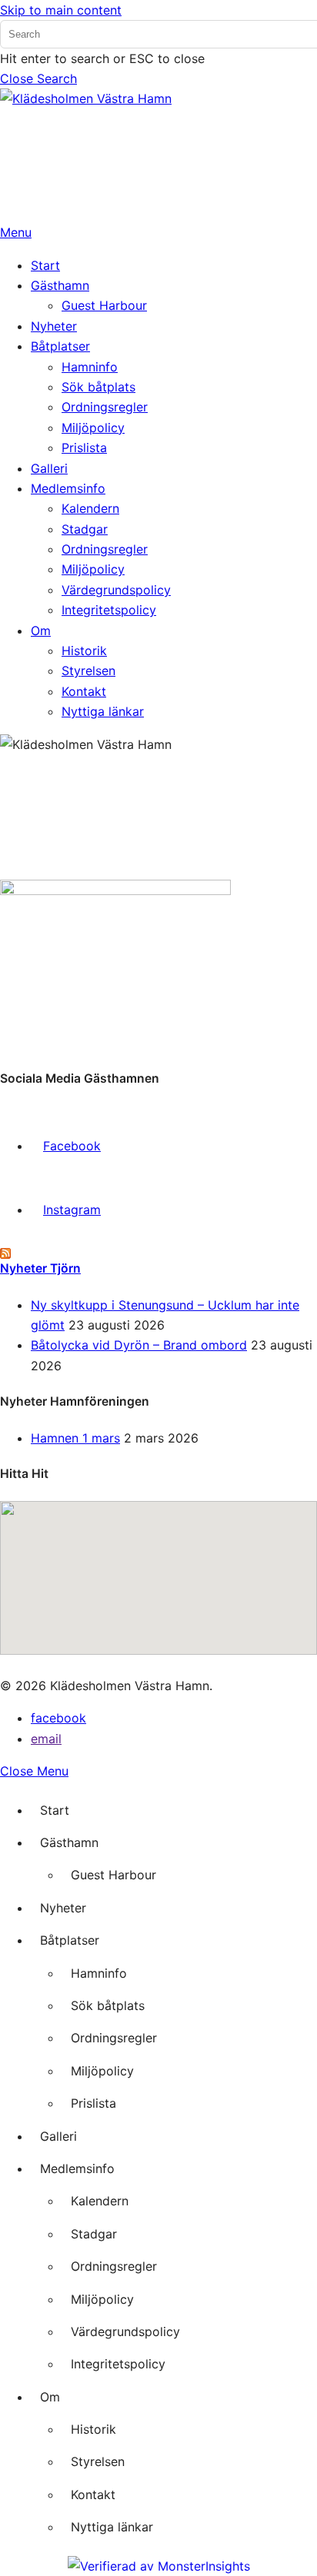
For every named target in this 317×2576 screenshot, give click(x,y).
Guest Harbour (113, 1875)
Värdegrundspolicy (125, 2331)
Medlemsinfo (77, 2168)
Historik (93, 2429)
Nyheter (63, 1908)
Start (55, 1810)
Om (50, 2397)
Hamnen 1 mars (75, 1438)
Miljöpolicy (102, 2071)
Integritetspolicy (118, 2364)
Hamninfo (99, 1973)
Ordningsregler (114, 2038)
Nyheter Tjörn (40, 1268)
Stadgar (94, 2234)
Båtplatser (70, 1940)
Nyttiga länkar (112, 2527)
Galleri (58, 2136)
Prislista (93, 2103)
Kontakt (93, 2494)
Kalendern (100, 2201)
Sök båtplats (108, 2005)
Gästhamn (69, 1842)
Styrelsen (98, 2461)
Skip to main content (61, 10)
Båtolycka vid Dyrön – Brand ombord (139, 1345)
